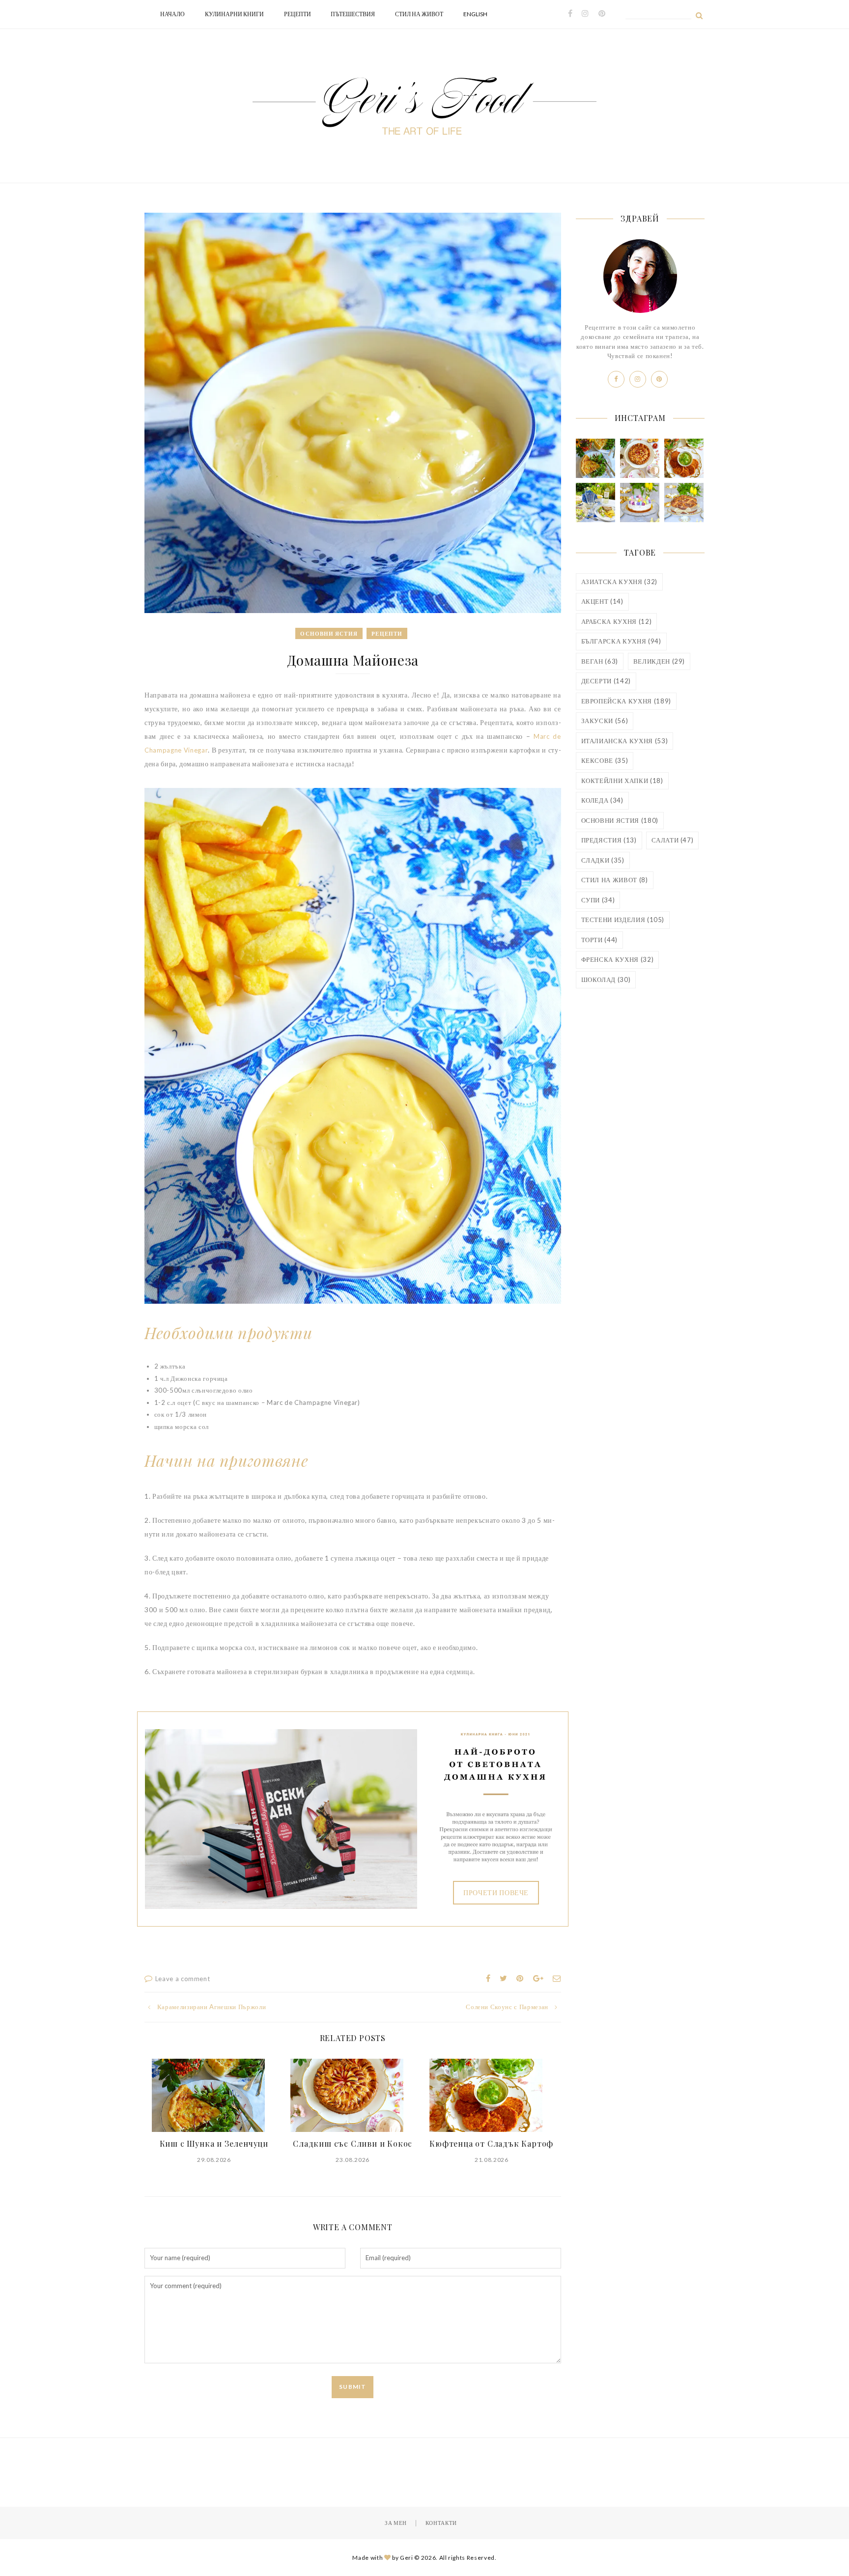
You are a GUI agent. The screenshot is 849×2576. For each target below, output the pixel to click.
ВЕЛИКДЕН (659, 661)
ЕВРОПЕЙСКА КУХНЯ (626, 701)
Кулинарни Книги (234, 14)
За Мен (396, 2523)
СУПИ (598, 900)
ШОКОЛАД (606, 980)
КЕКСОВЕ (605, 760)
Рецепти (297, 14)
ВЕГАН (600, 661)
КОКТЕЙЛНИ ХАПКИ (622, 781)
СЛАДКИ (603, 860)
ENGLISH (475, 14)
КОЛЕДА (602, 800)
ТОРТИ (600, 940)
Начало (172, 14)
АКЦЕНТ (602, 601)
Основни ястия (329, 633)
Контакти (441, 2523)
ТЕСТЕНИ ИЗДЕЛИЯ (623, 920)
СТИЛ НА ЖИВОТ (615, 880)
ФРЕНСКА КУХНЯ (618, 959)
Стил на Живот (419, 14)
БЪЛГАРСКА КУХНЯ (621, 641)
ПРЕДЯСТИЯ (609, 840)
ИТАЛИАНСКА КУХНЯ (625, 741)
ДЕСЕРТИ (606, 681)
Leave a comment (183, 1979)
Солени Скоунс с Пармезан (507, 2007)
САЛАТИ (672, 840)
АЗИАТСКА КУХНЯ (619, 582)
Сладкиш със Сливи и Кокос (353, 2143)
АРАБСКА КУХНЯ (617, 621)
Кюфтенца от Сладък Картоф (491, 2143)
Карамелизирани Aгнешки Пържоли (212, 2007)
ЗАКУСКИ (605, 721)
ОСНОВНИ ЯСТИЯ (620, 820)
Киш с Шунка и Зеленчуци (214, 2143)
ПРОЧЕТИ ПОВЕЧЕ (496, 1892)
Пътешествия (353, 14)
